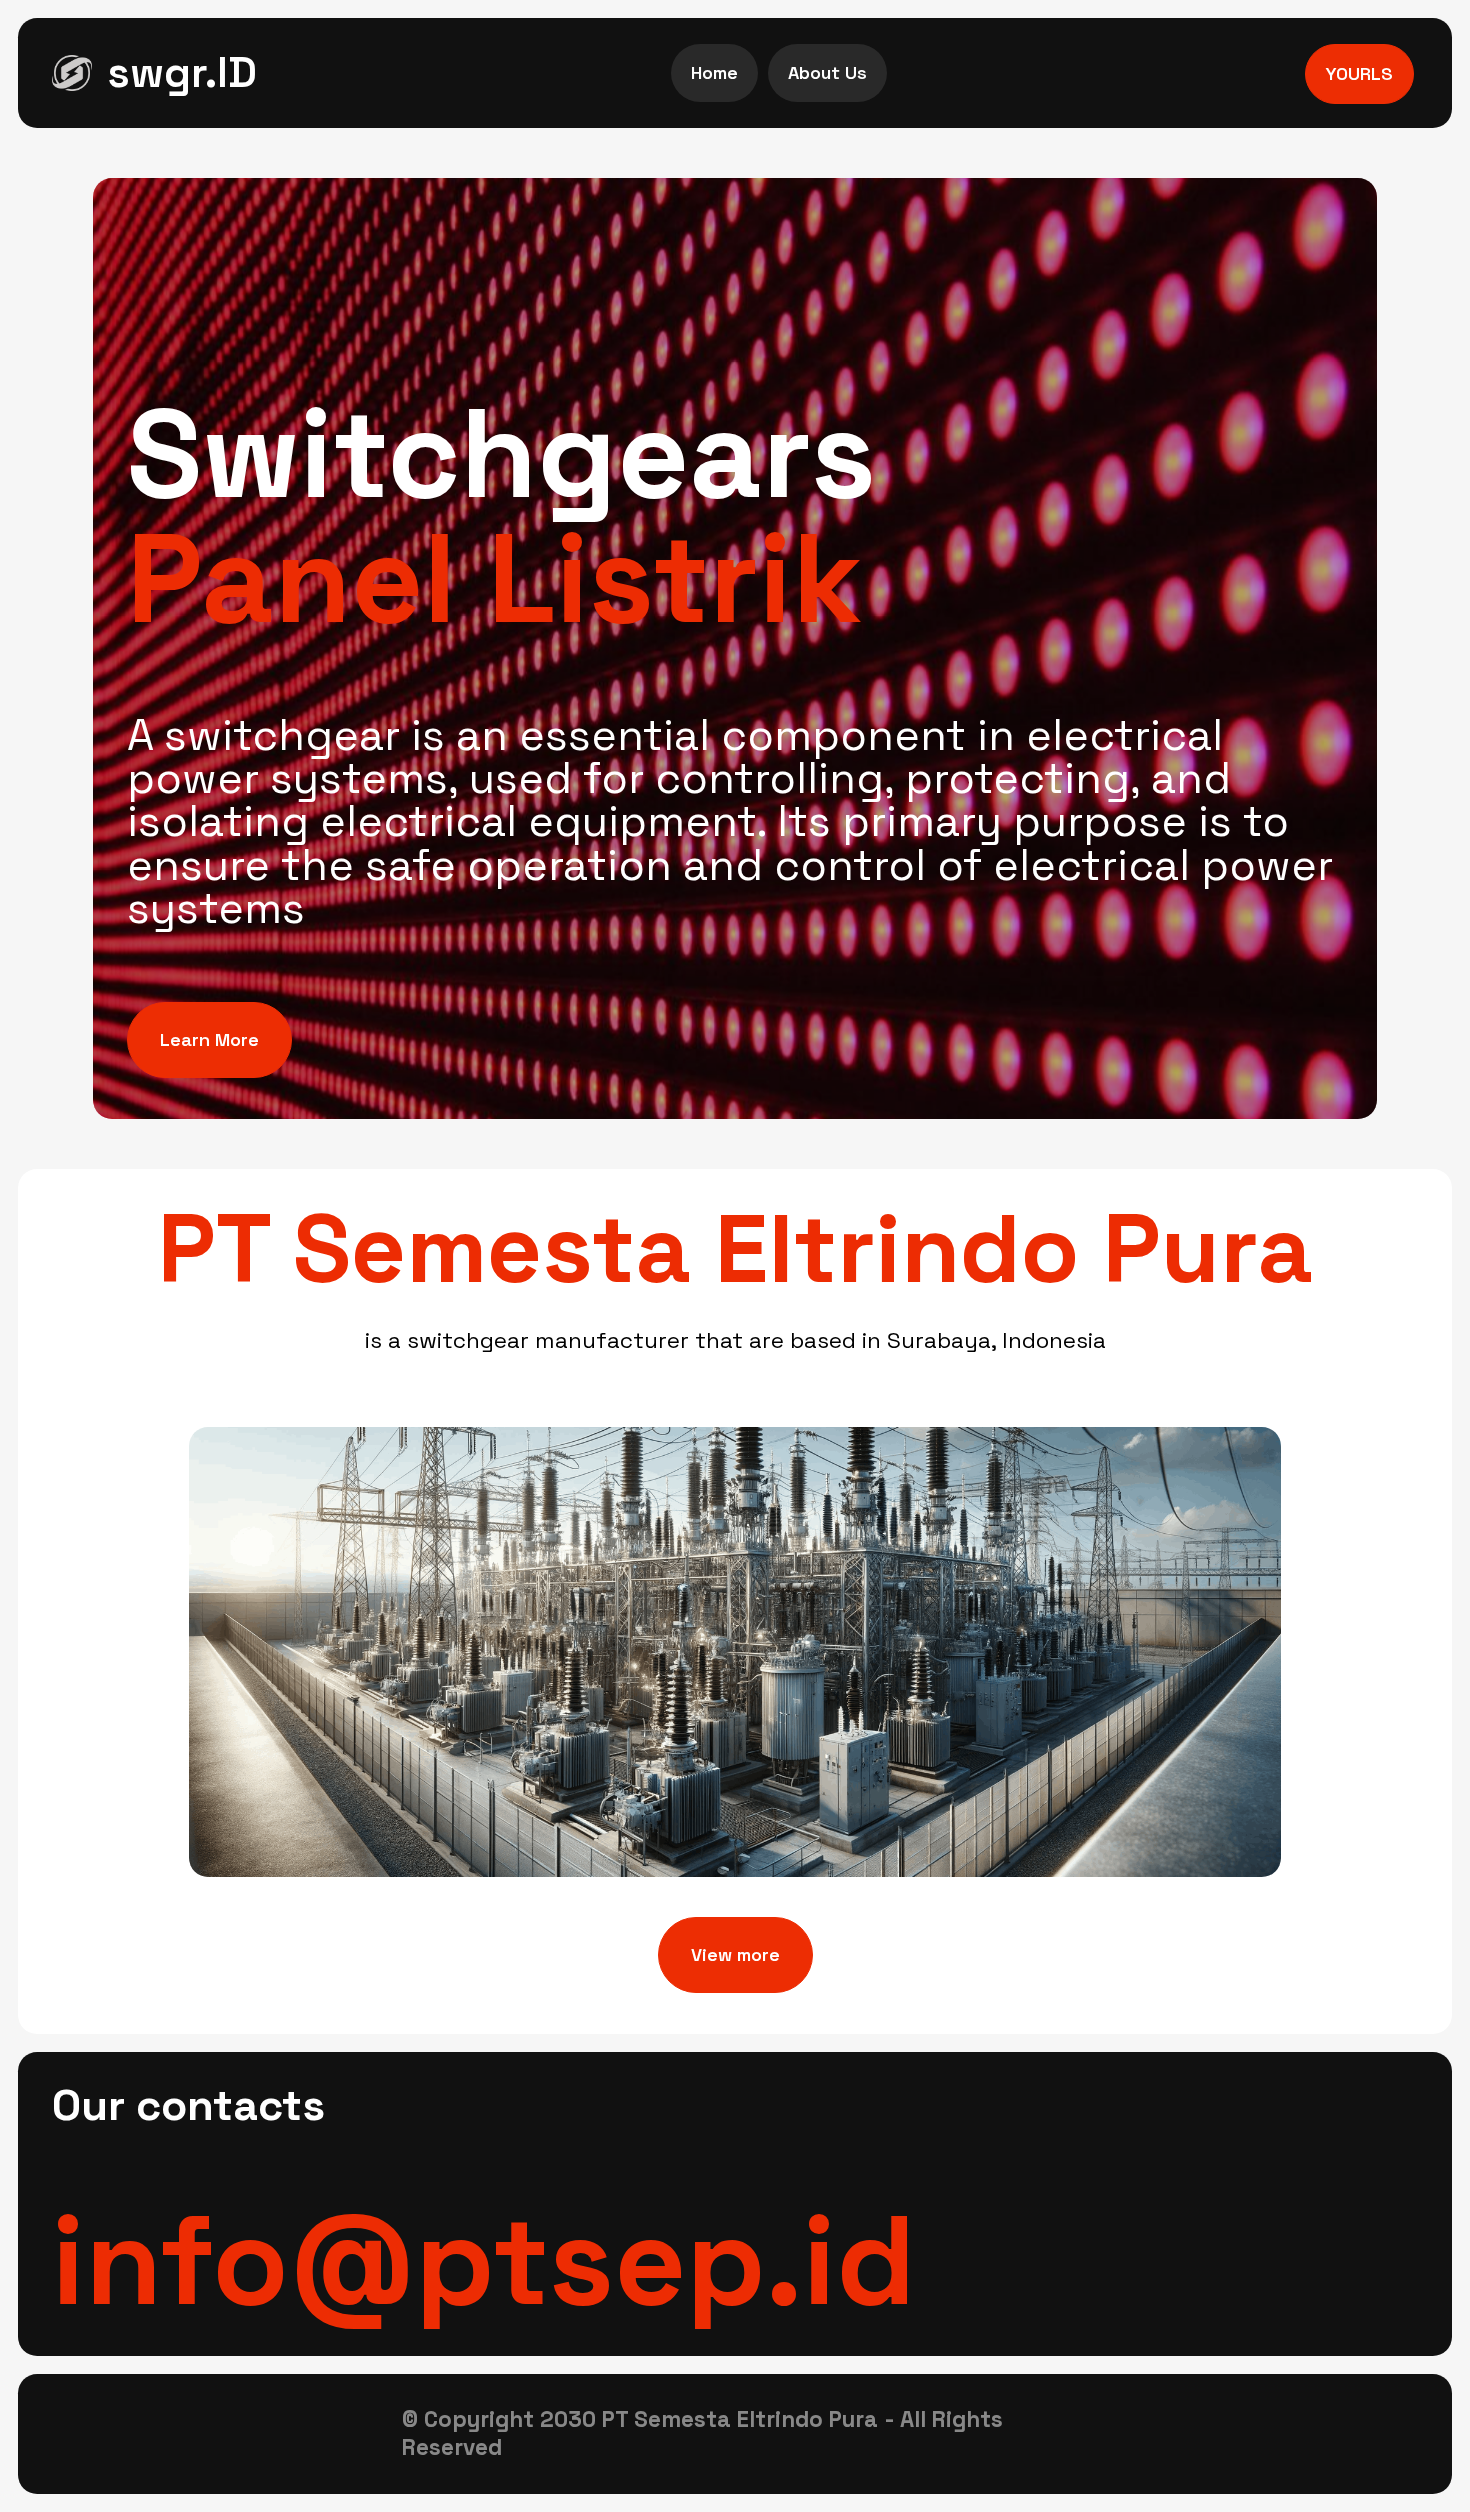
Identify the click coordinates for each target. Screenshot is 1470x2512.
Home (714, 73)
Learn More (209, 1039)
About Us (827, 73)
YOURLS (1359, 73)
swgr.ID (182, 72)
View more (735, 1954)
